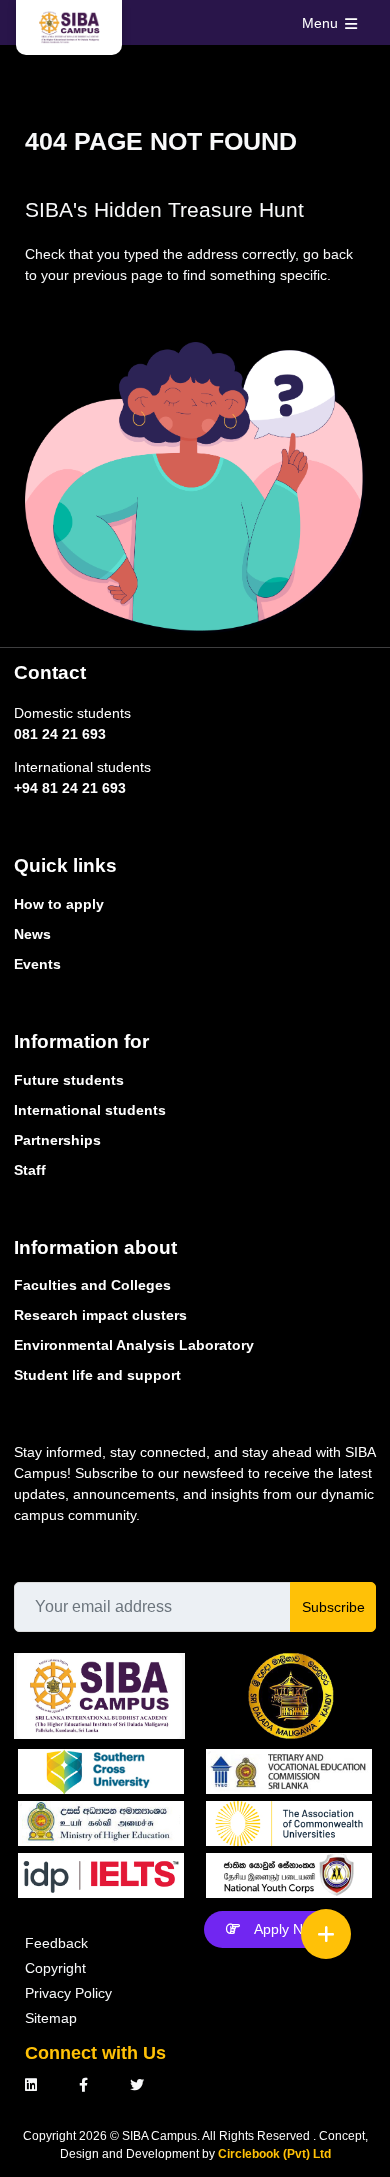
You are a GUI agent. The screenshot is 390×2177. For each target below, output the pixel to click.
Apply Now (287, 1929)
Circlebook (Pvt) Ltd (274, 2154)
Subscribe (333, 1607)
